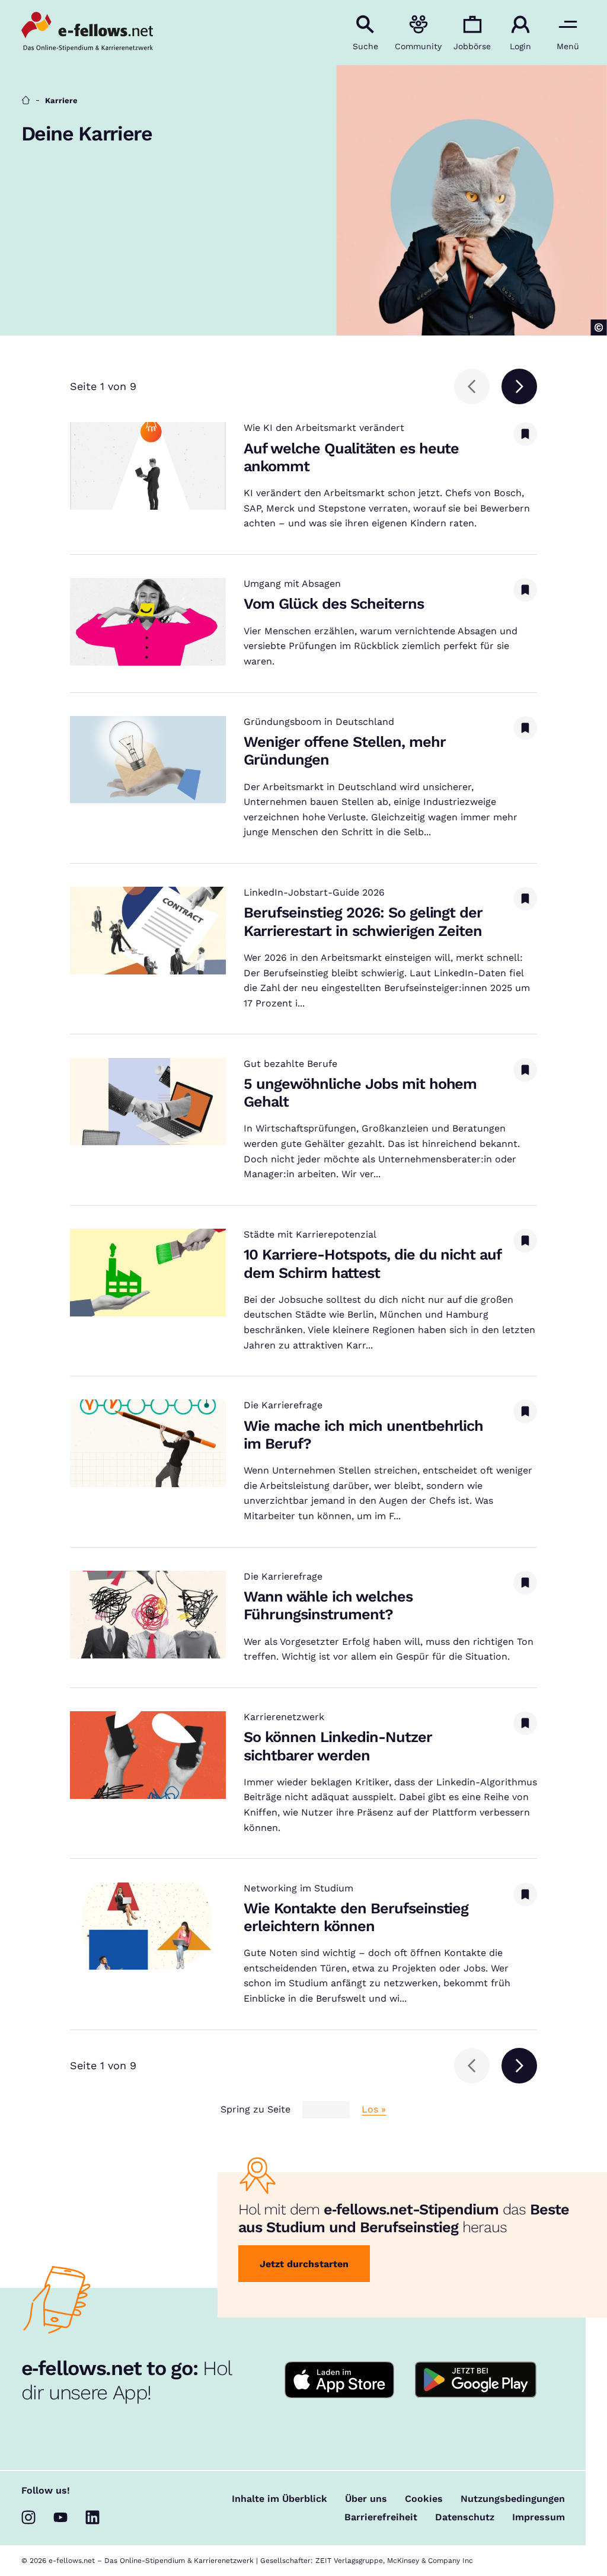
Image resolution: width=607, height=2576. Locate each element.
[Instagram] (28, 2517)
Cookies (424, 2499)
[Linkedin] (92, 2517)
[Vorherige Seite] (472, 386)
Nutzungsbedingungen (513, 2499)
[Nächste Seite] (519, 386)
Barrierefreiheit (381, 2517)
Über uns (366, 2499)
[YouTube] (60, 2517)
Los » (374, 2110)
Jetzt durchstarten (304, 2264)
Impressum (539, 2517)
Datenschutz (465, 2517)
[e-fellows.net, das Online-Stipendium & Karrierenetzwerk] (87, 33)
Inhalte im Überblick (279, 2499)
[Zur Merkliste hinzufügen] (525, 434)
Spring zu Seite (255, 2110)
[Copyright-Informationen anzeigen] (599, 327)
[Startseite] (26, 100)
